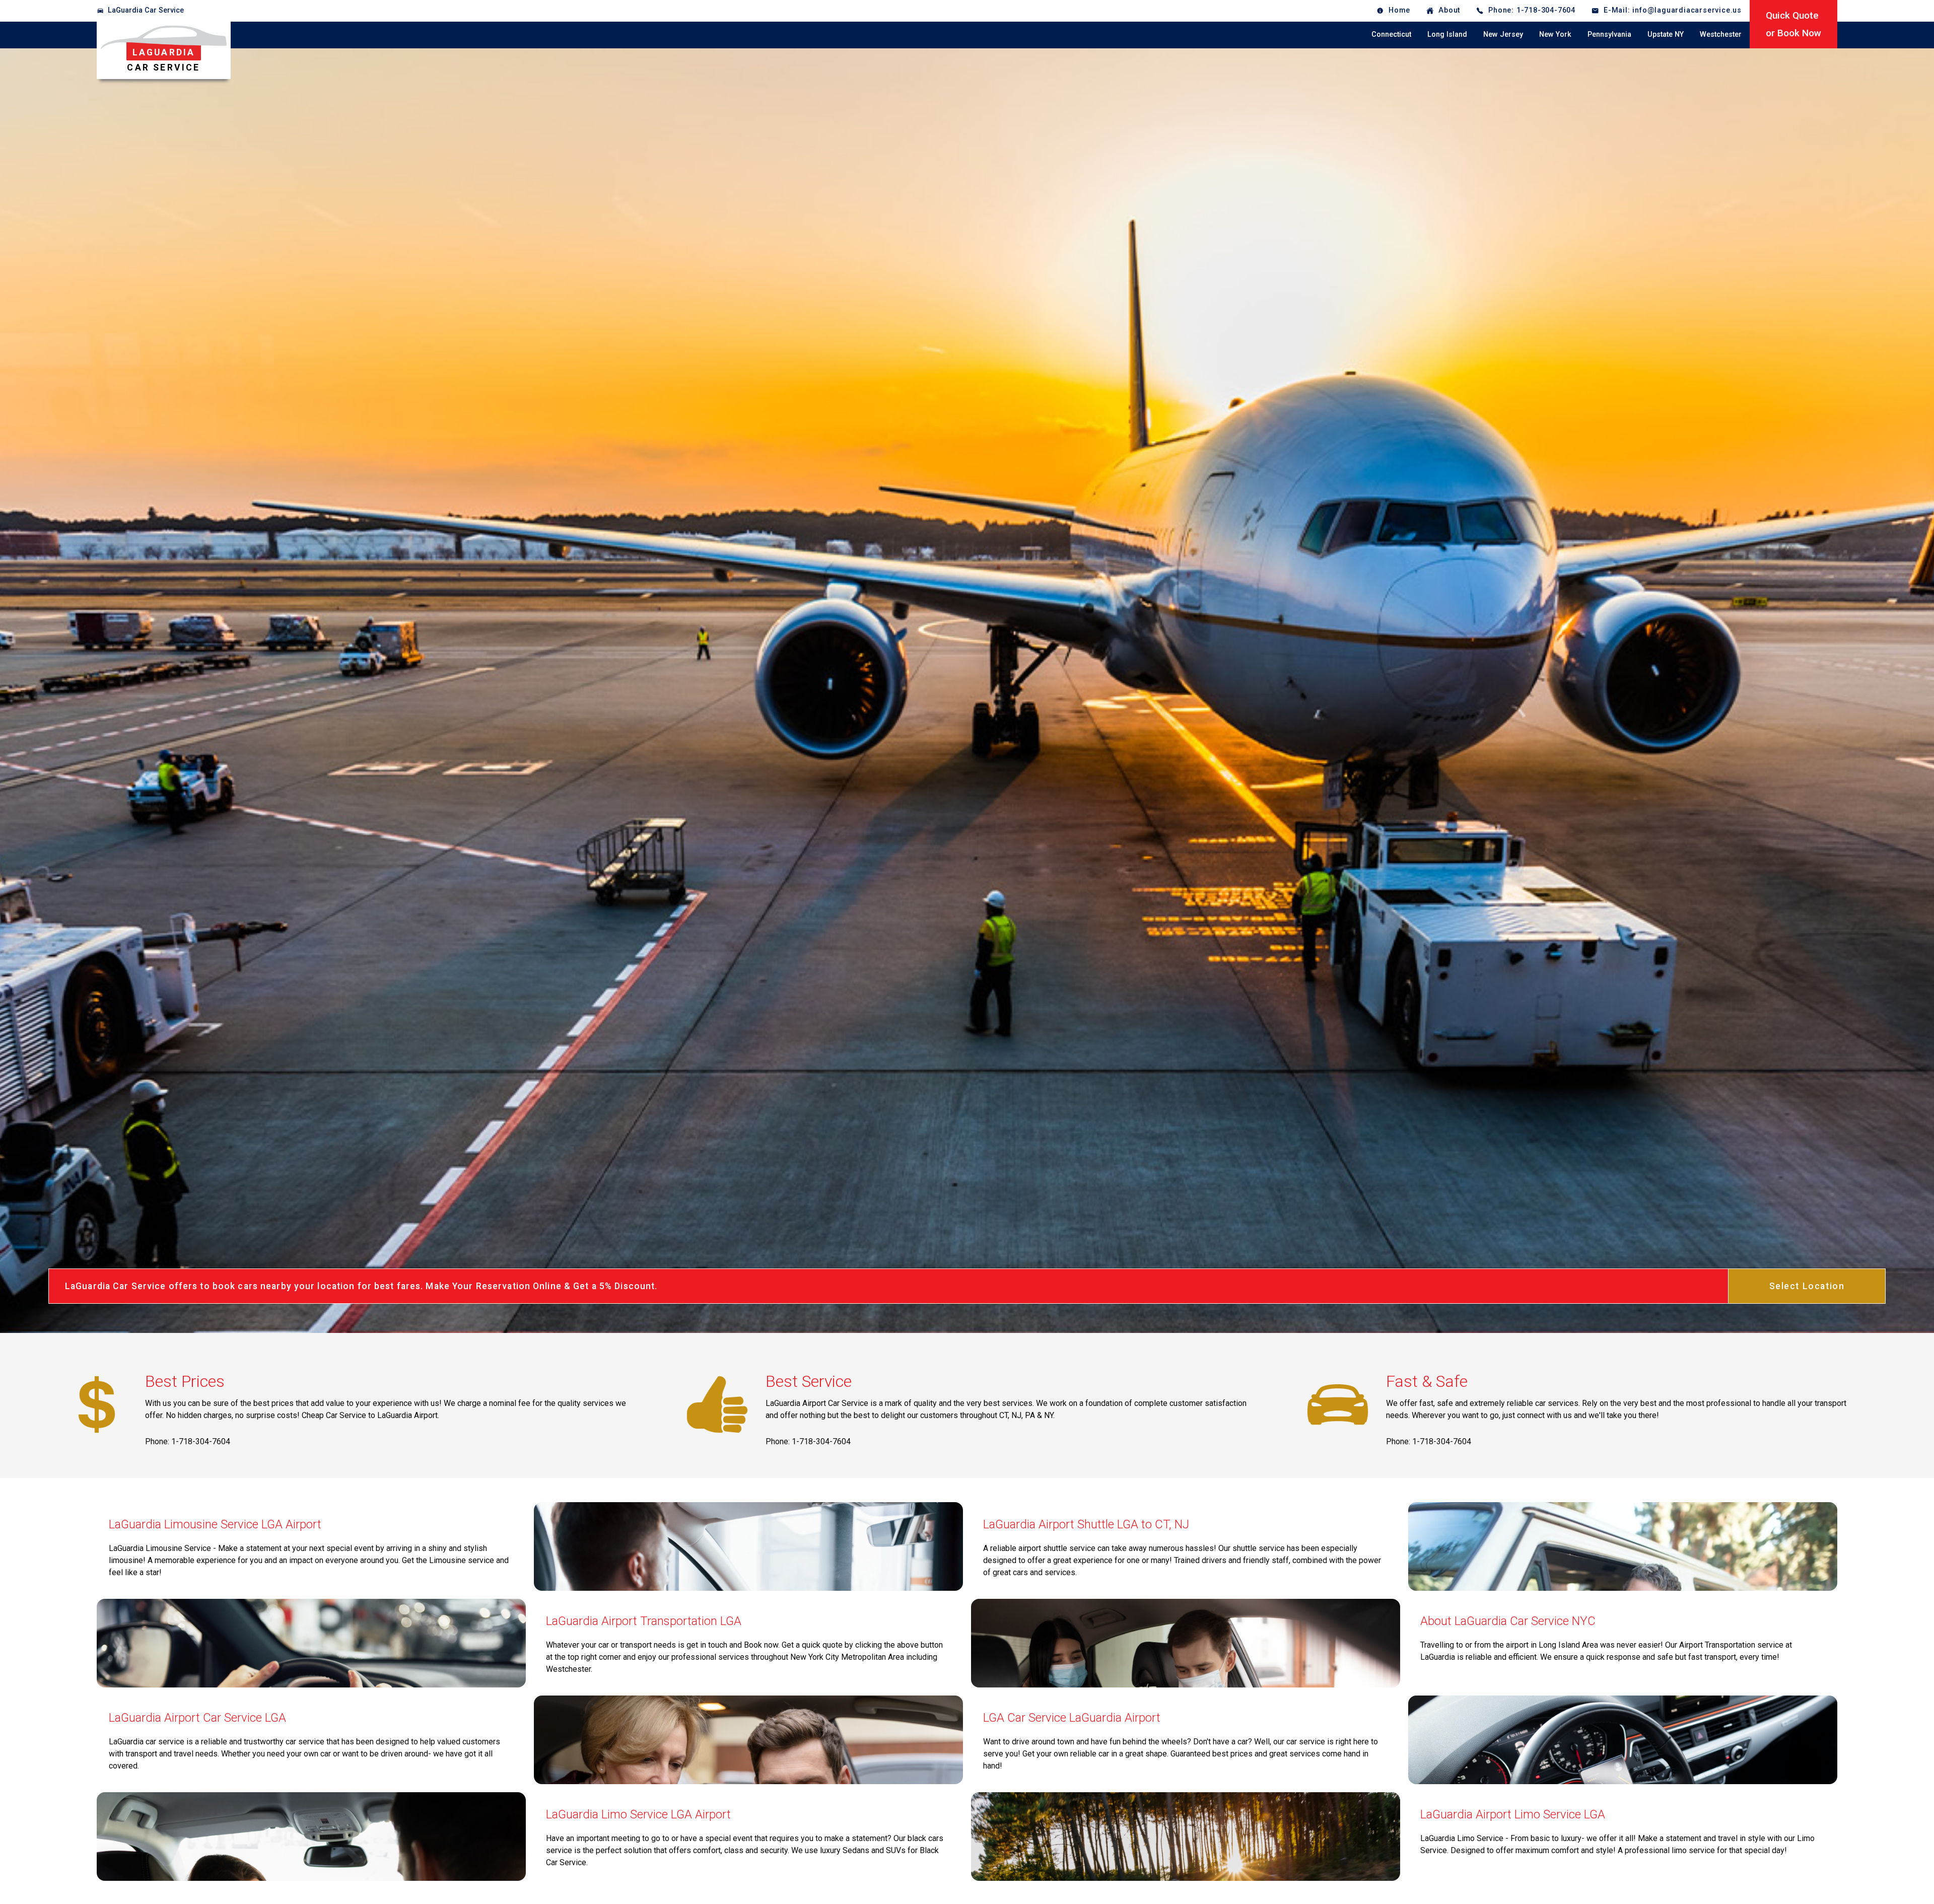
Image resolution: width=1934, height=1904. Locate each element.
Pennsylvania (1609, 34)
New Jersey (1503, 34)
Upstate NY (1666, 34)
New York (1555, 34)
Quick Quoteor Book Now (1793, 24)
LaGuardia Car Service (146, 10)
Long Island (1447, 34)
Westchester (1721, 34)
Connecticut (1391, 34)
